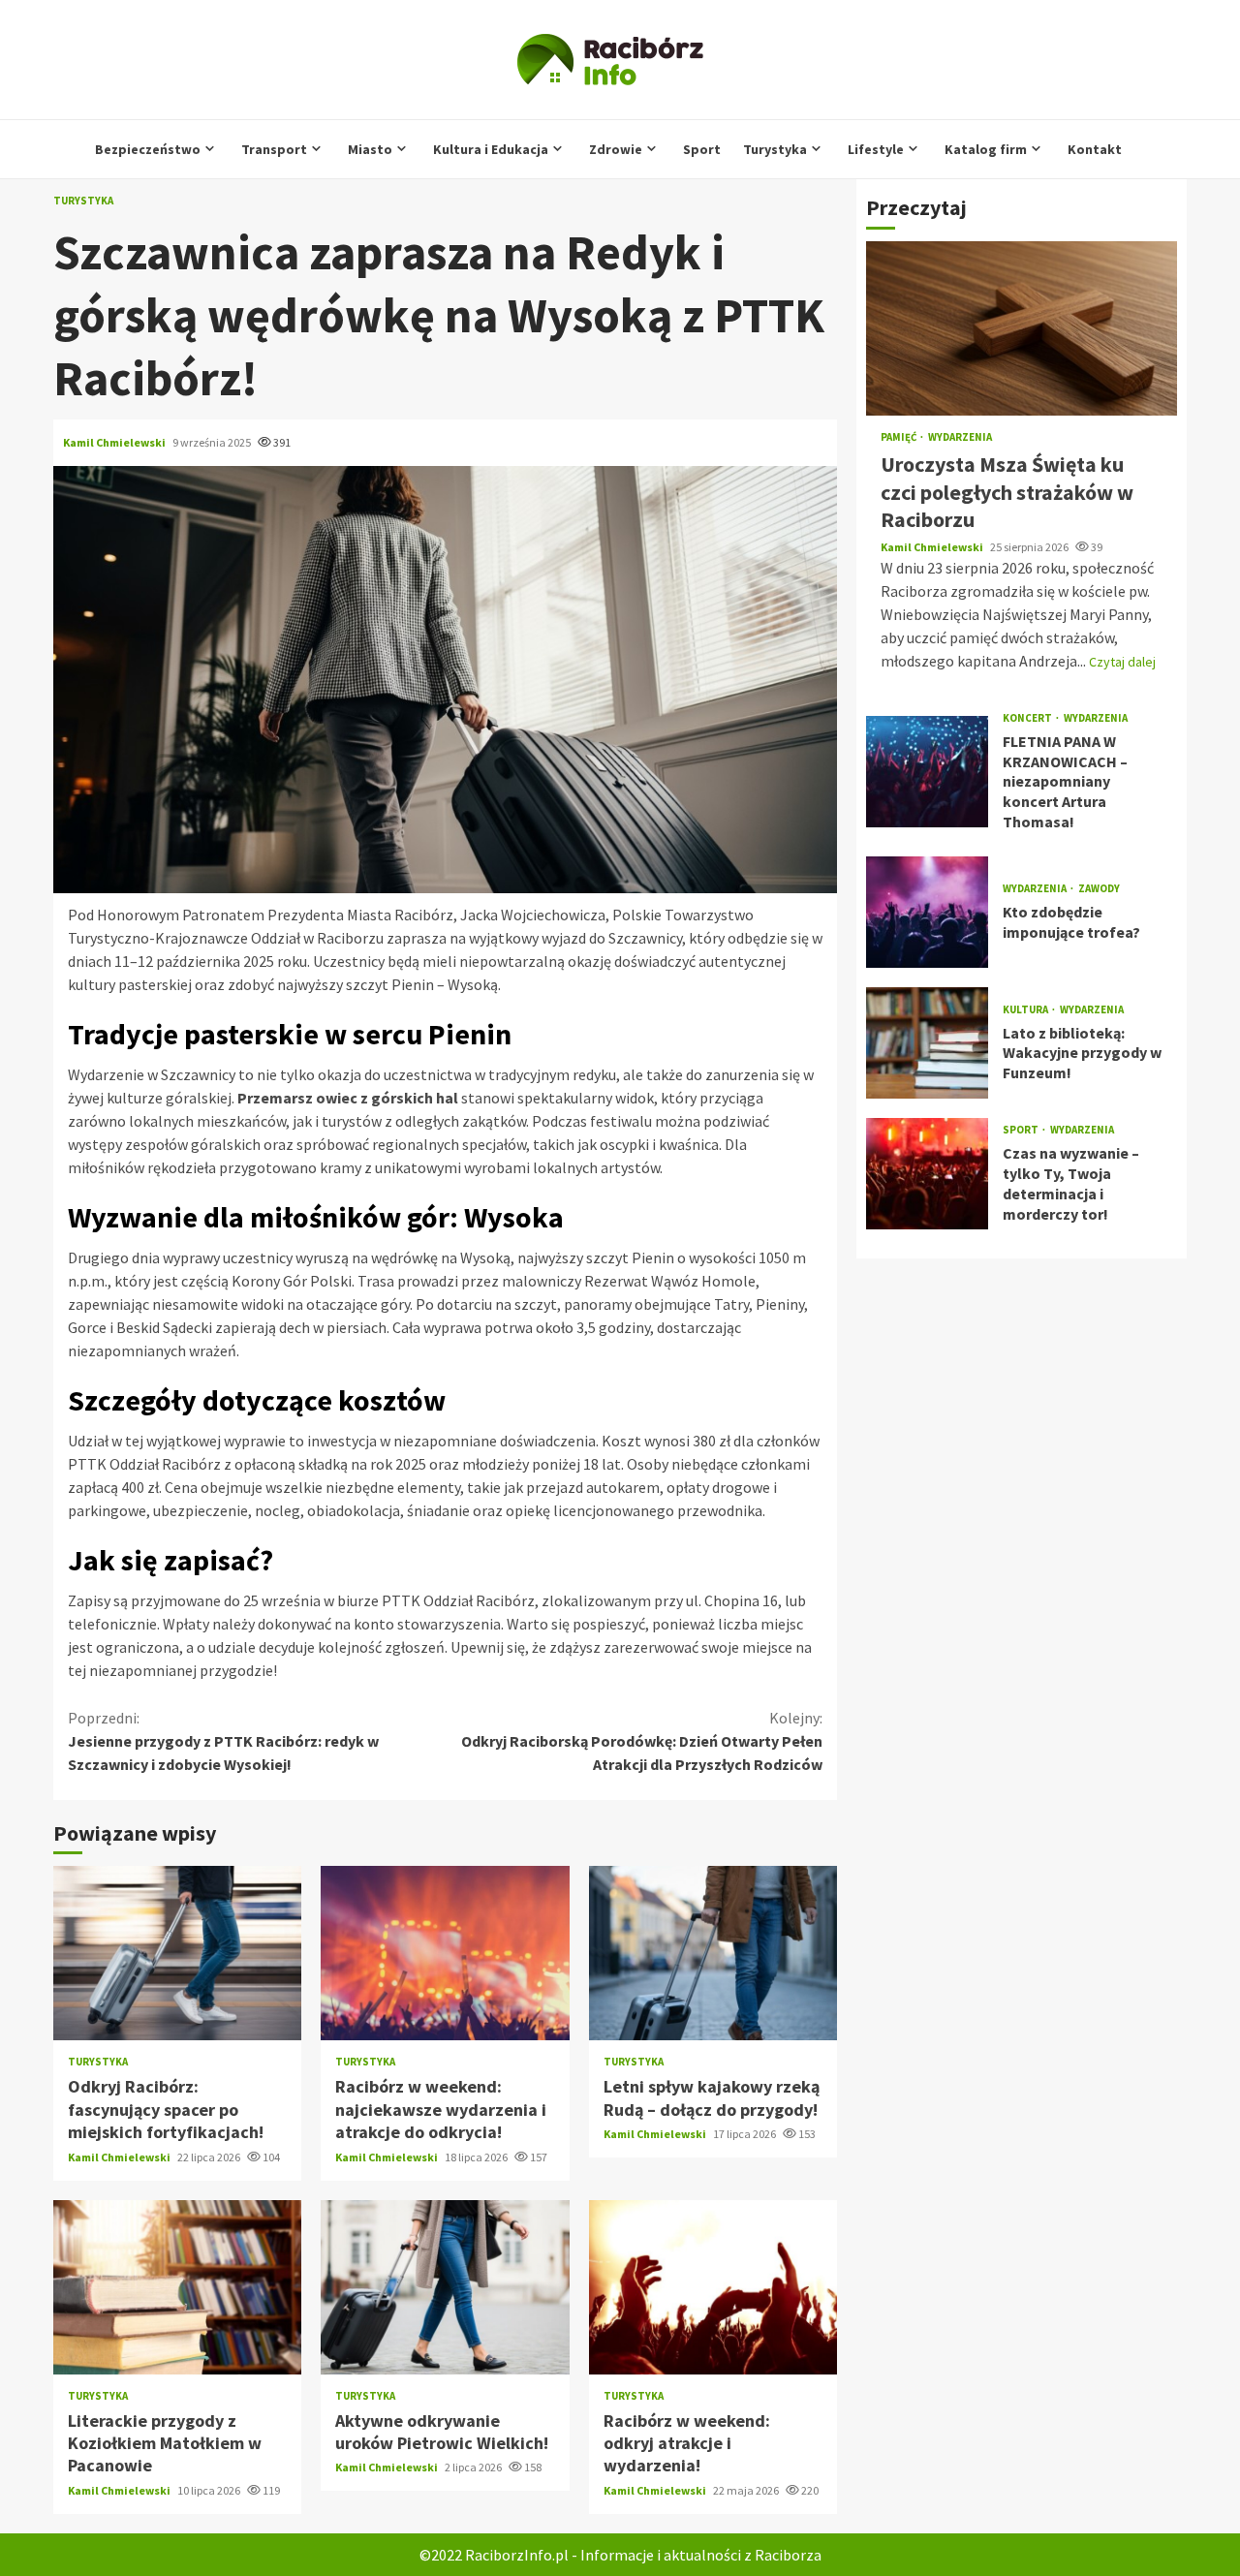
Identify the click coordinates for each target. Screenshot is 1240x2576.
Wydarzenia (960, 437)
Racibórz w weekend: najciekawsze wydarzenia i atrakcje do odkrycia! (445, 1953)
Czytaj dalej (1122, 661)
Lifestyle (876, 149)
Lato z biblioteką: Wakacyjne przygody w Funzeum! (927, 1042)
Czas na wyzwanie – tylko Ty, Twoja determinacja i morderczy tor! (927, 1173)
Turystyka (775, 149)
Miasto (370, 149)
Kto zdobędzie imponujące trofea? (927, 911)
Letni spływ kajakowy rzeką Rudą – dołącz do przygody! (713, 1953)
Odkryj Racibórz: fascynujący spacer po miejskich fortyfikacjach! (177, 1953)
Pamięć (899, 437)
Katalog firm (986, 149)
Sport (702, 149)
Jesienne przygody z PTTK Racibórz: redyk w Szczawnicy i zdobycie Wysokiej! (223, 1741)
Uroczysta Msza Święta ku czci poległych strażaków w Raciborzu (1022, 328)
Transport (274, 149)
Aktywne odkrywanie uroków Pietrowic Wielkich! (445, 2287)
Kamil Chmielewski (115, 442)
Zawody (1099, 889)
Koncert (1028, 717)
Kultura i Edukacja (491, 149)
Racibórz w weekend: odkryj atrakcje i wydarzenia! (713, 2287)
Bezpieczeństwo (148, 149)
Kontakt (1095, 149)
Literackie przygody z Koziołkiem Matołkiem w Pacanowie (177, 2287)
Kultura (1026, 1009)
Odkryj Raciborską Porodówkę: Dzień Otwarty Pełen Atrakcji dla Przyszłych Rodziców (642, 1741)
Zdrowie (616, 149)
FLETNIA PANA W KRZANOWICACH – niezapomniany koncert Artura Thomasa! (927, 771)
